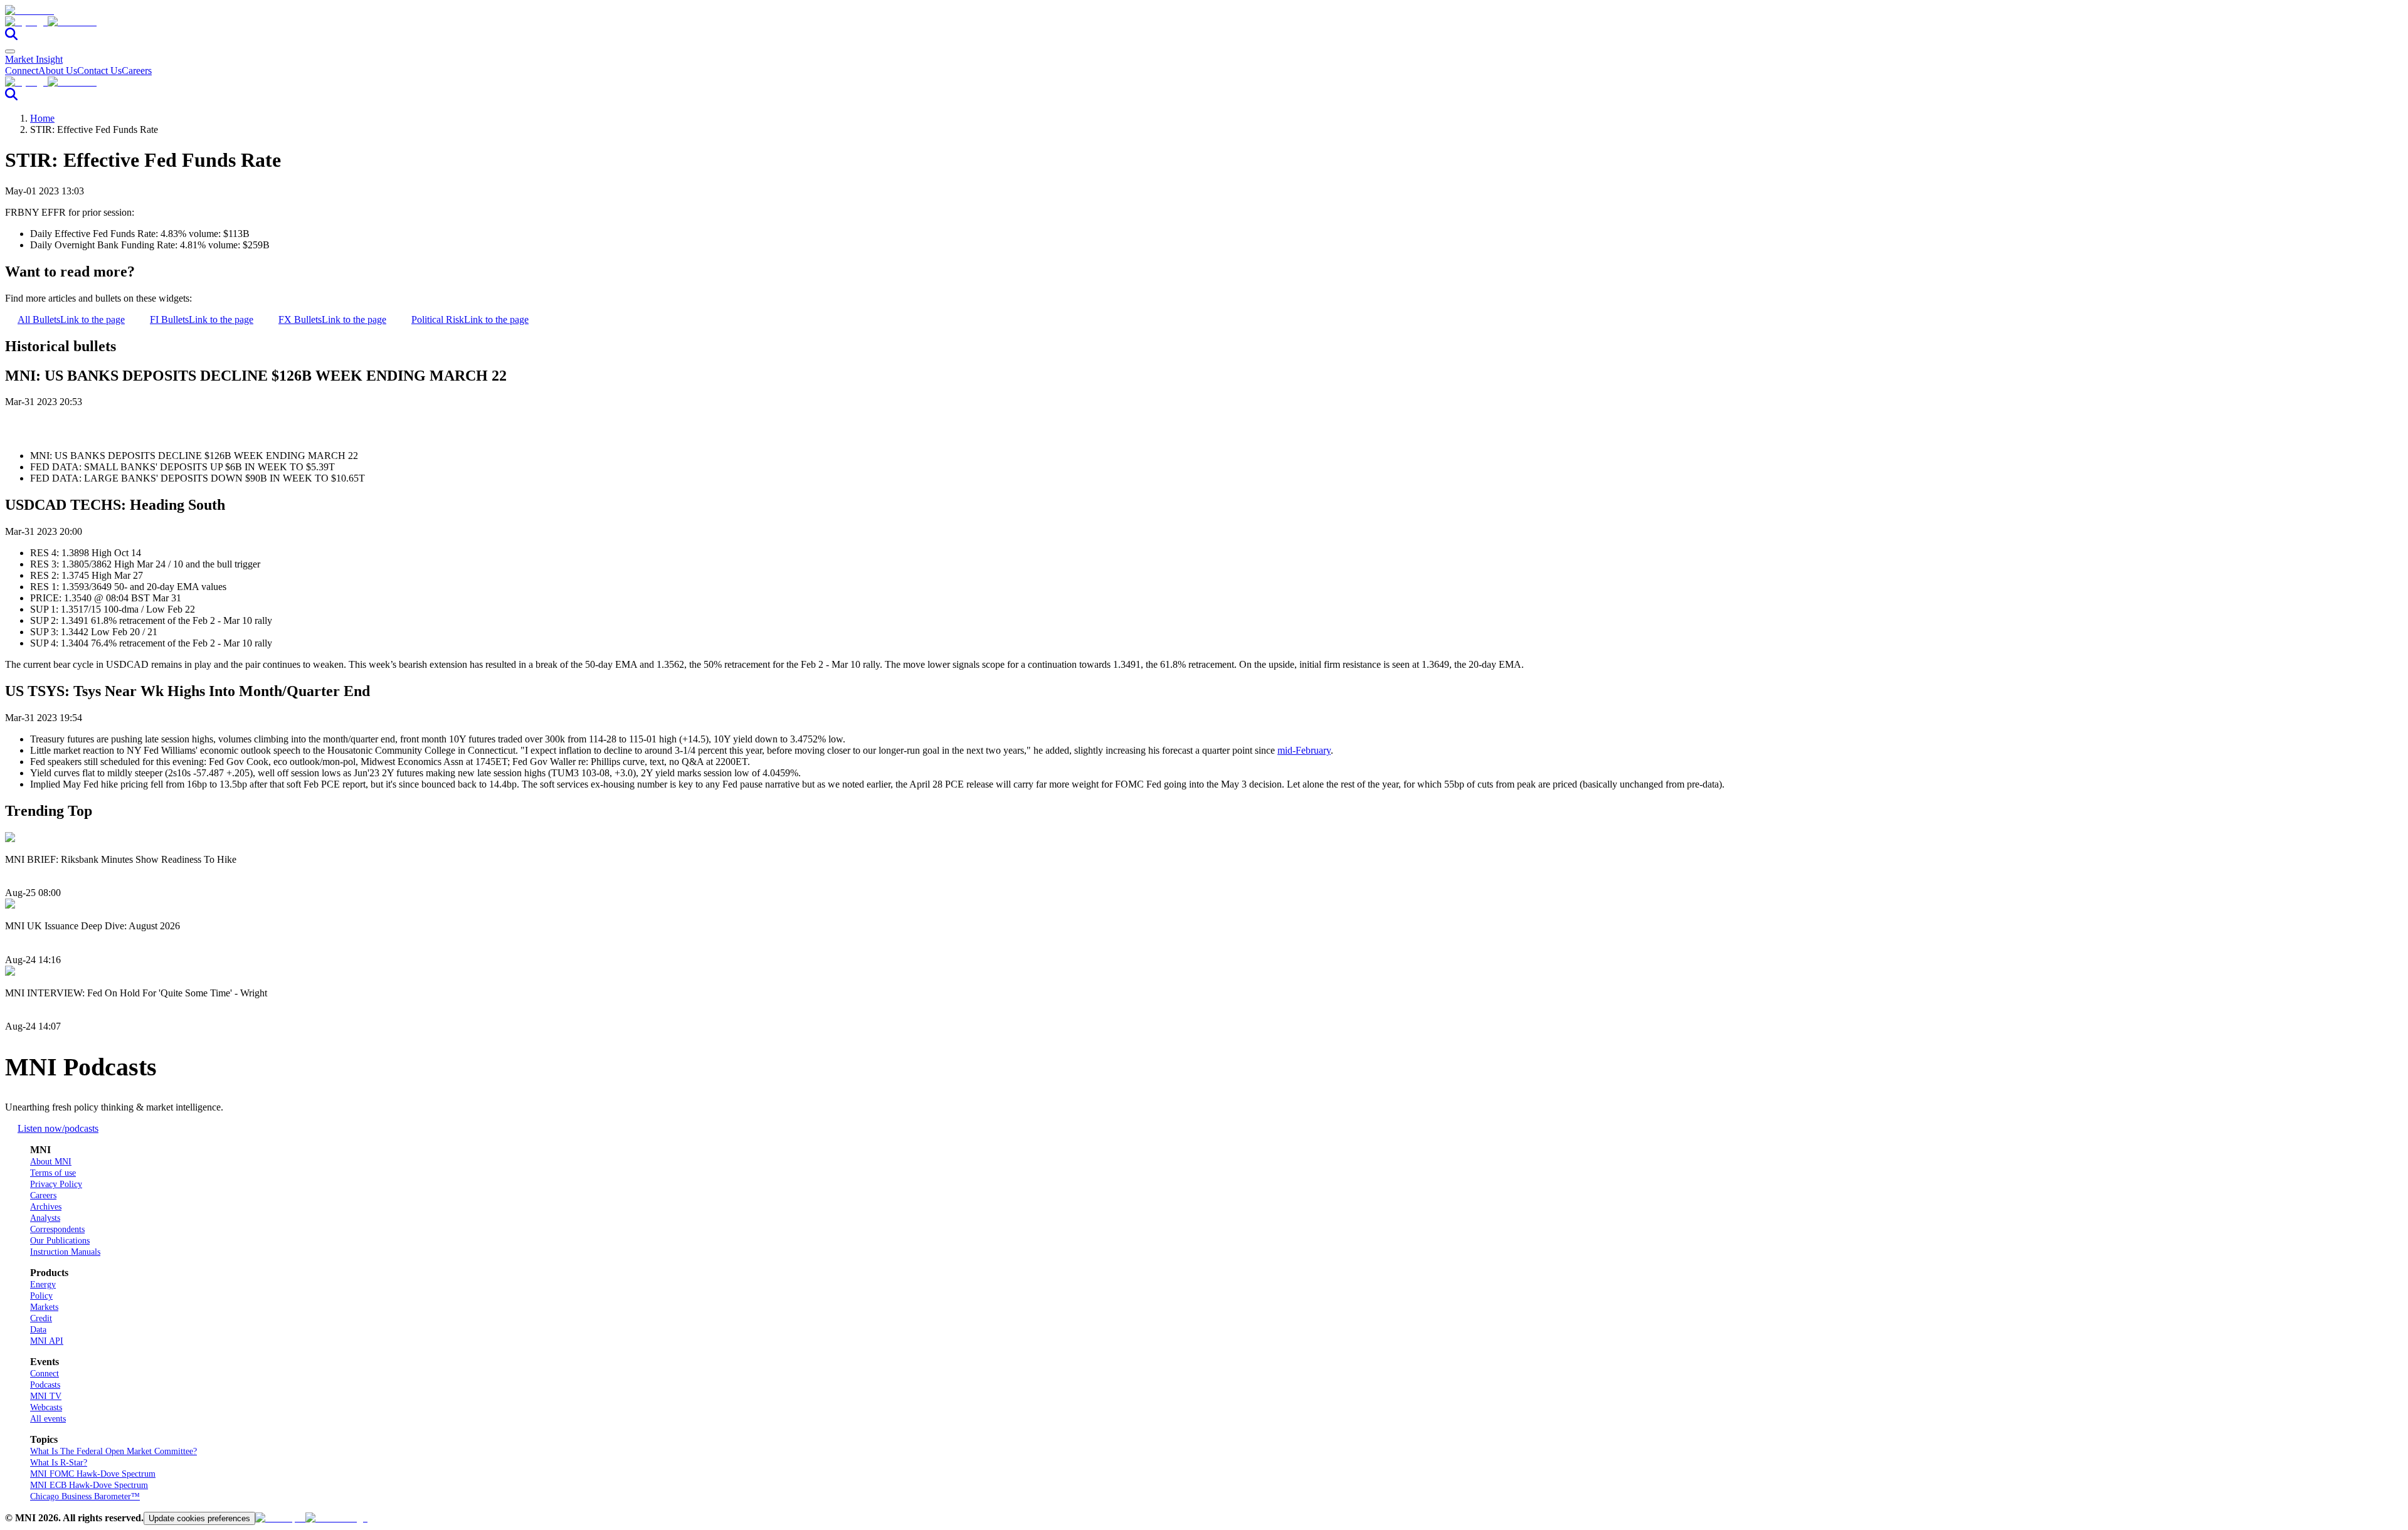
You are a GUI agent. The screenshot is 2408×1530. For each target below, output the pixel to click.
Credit (41, 1318)
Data (38, 1330)
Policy (41, 1296)
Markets (44, 1307)
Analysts (45, 1218)
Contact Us (99, 71)
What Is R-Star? (59, 1463)
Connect (22, 71)
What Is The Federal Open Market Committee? (114, 1451)
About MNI (51, 1162)
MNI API (47, 1341)
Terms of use (53, 1173)
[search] (11, 37)
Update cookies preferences (199, 1518)
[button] (1204, 22)
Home (42, 118)
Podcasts (45, 1385)
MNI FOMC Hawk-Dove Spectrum (93, 1474)
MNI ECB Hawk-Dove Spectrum (89, 1485)
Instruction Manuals (65, 1252)
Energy (43, 1285)
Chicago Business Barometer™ (85, 1496)
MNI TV (46, 1396)
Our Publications (60, 1241)
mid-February (1304, 750)
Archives (46, 1207)
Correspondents (57, 1229)
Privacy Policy (56, 1184)
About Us (58, 71)
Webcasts (46, 1407)
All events (48, 1419)
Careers (137, 71)
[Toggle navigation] (10, 51)
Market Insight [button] (34, 59)
